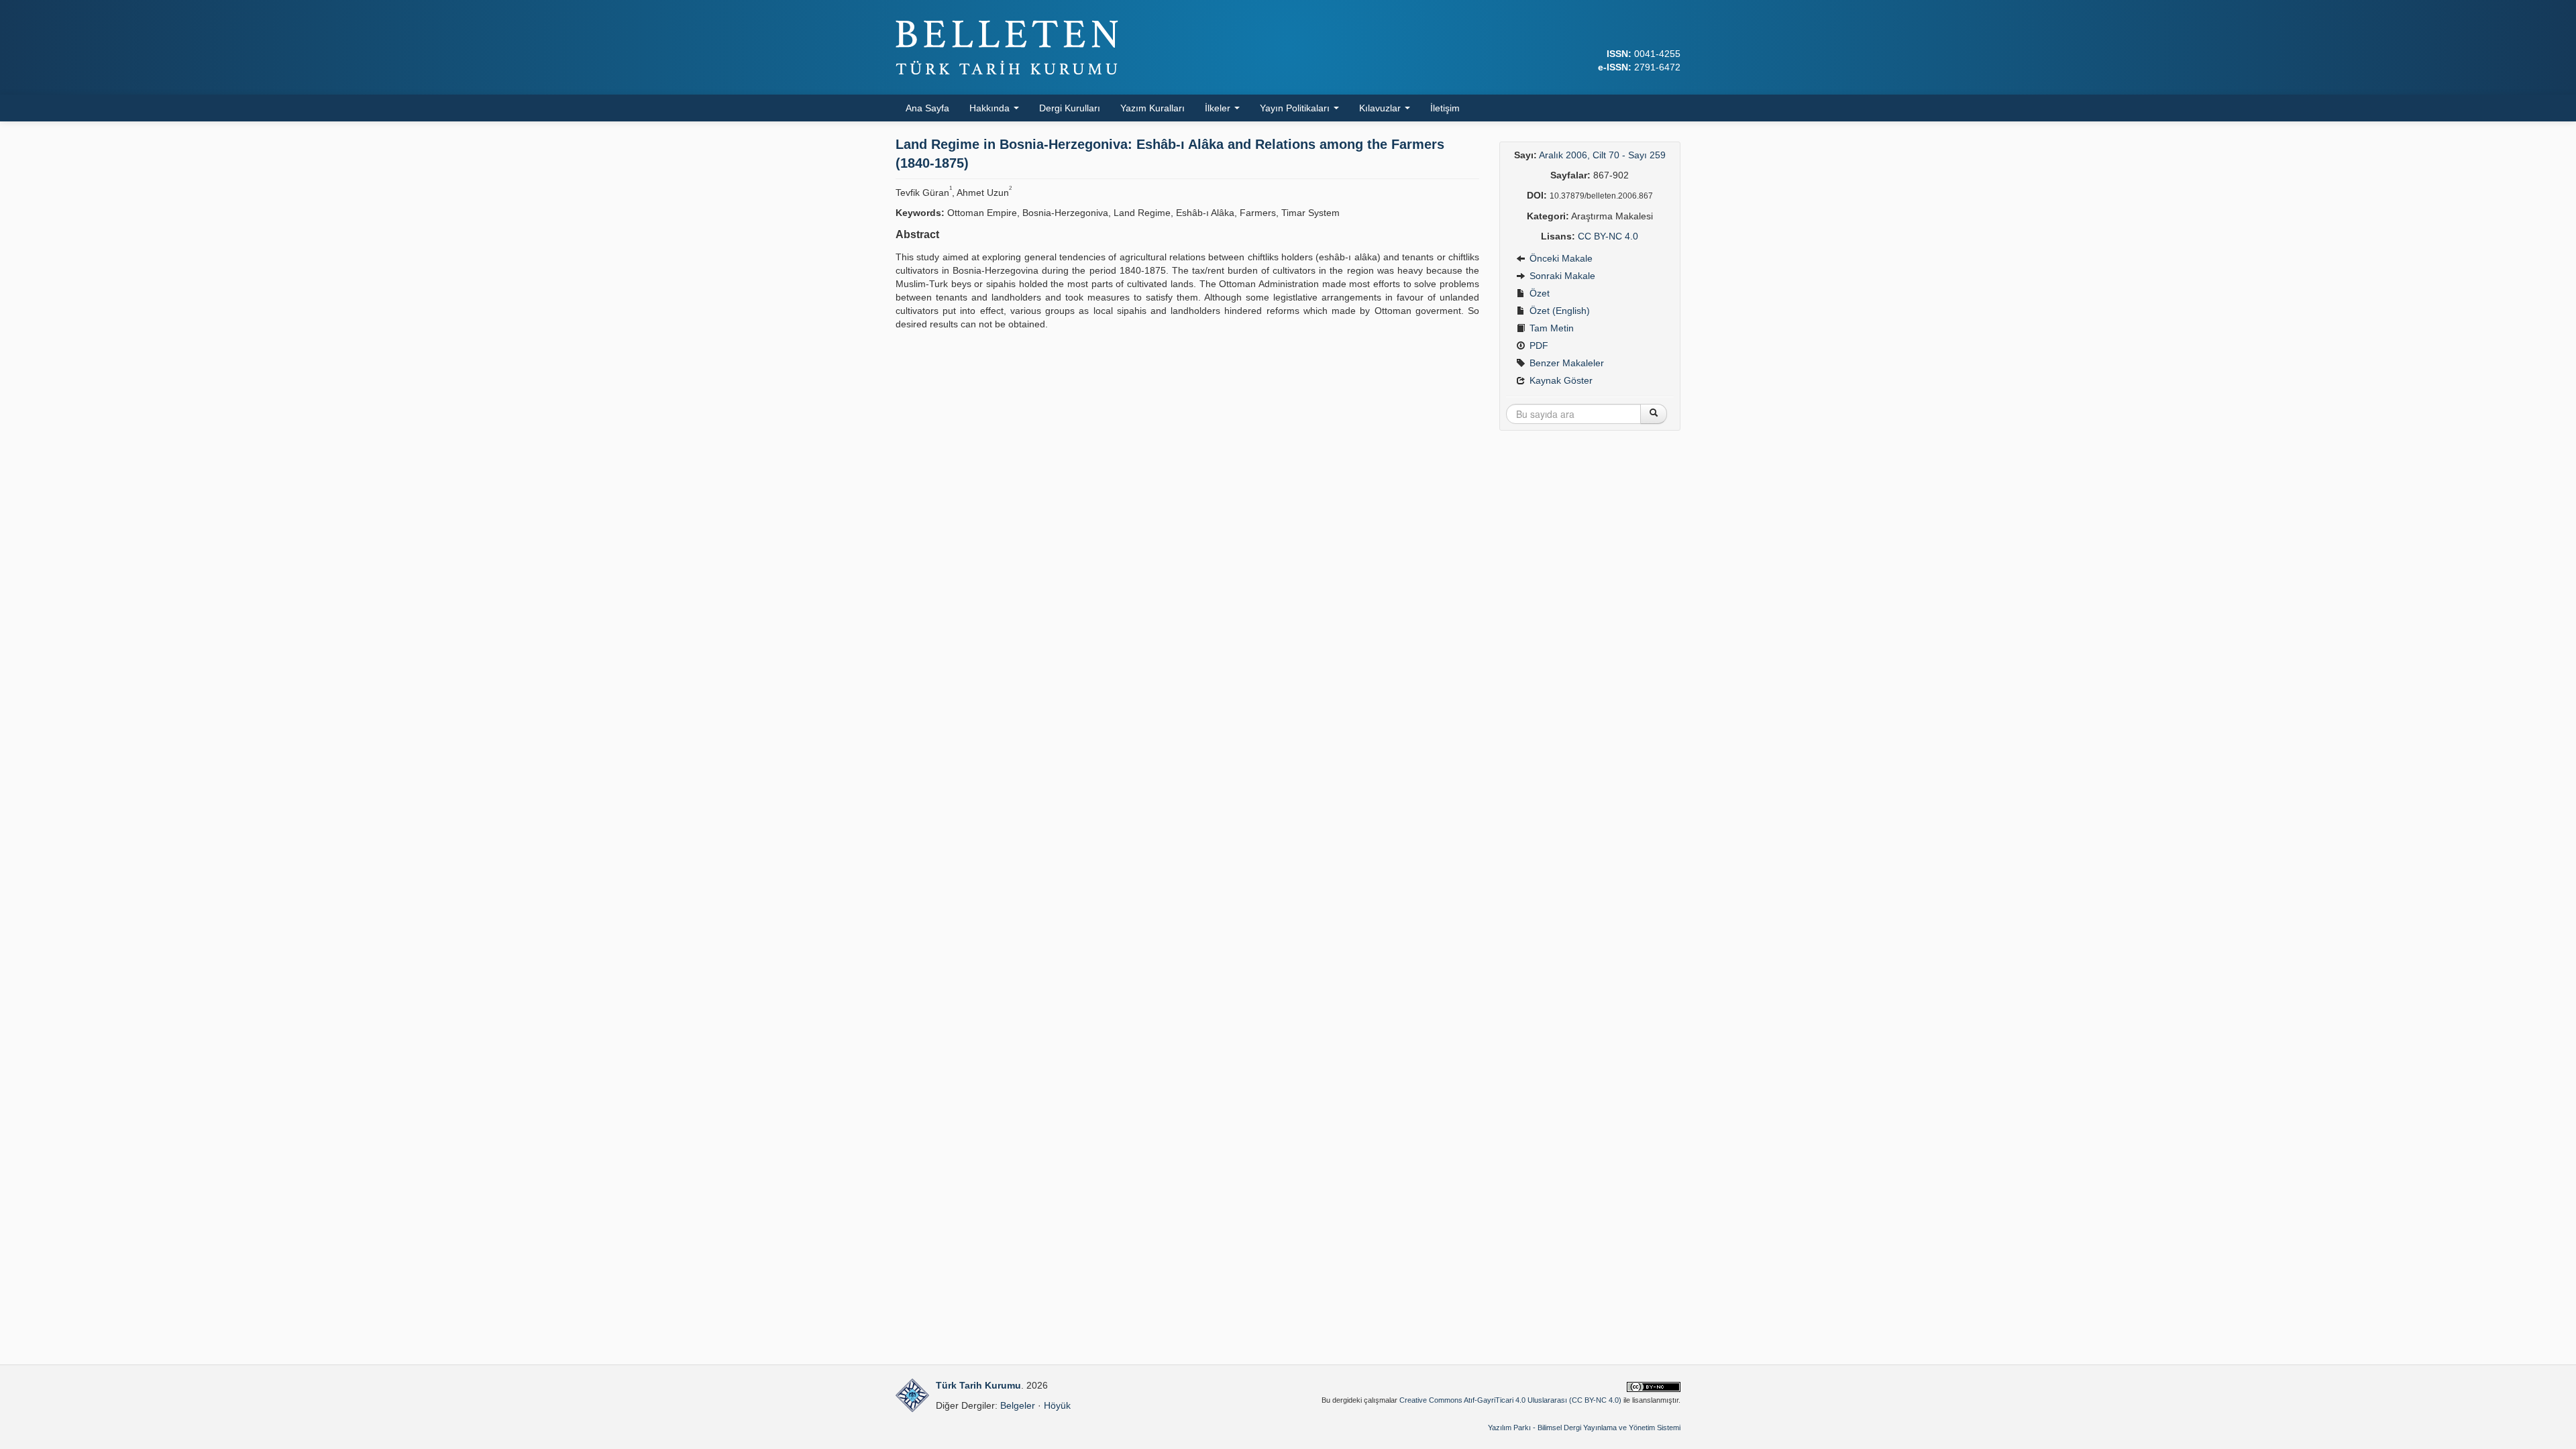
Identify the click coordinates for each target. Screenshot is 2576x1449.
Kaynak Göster (1560, 380)
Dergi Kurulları (1070, 108)
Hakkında (991, 108)
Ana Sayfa (927, 108)
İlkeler (1219, 108)
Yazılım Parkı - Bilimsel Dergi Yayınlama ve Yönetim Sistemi (1584, 1428)
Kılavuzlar (1381, 108)
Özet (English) (1558, 311)
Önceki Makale (1560, 258)
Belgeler (1018, 1405)
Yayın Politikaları (1296, 108)
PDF (1538, 345)
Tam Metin (1550, 328)
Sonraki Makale (1561, 276)
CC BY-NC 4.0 (1608, 236)
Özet (1538, 293)
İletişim (1445, 108)
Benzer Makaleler (1565, 363)
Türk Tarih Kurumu (978, 1385)
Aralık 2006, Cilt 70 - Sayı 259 (1602, 155)
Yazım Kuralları (1152, 108)
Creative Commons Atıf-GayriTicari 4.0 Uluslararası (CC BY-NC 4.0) (1510, 1400)
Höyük (1057, 1405)
